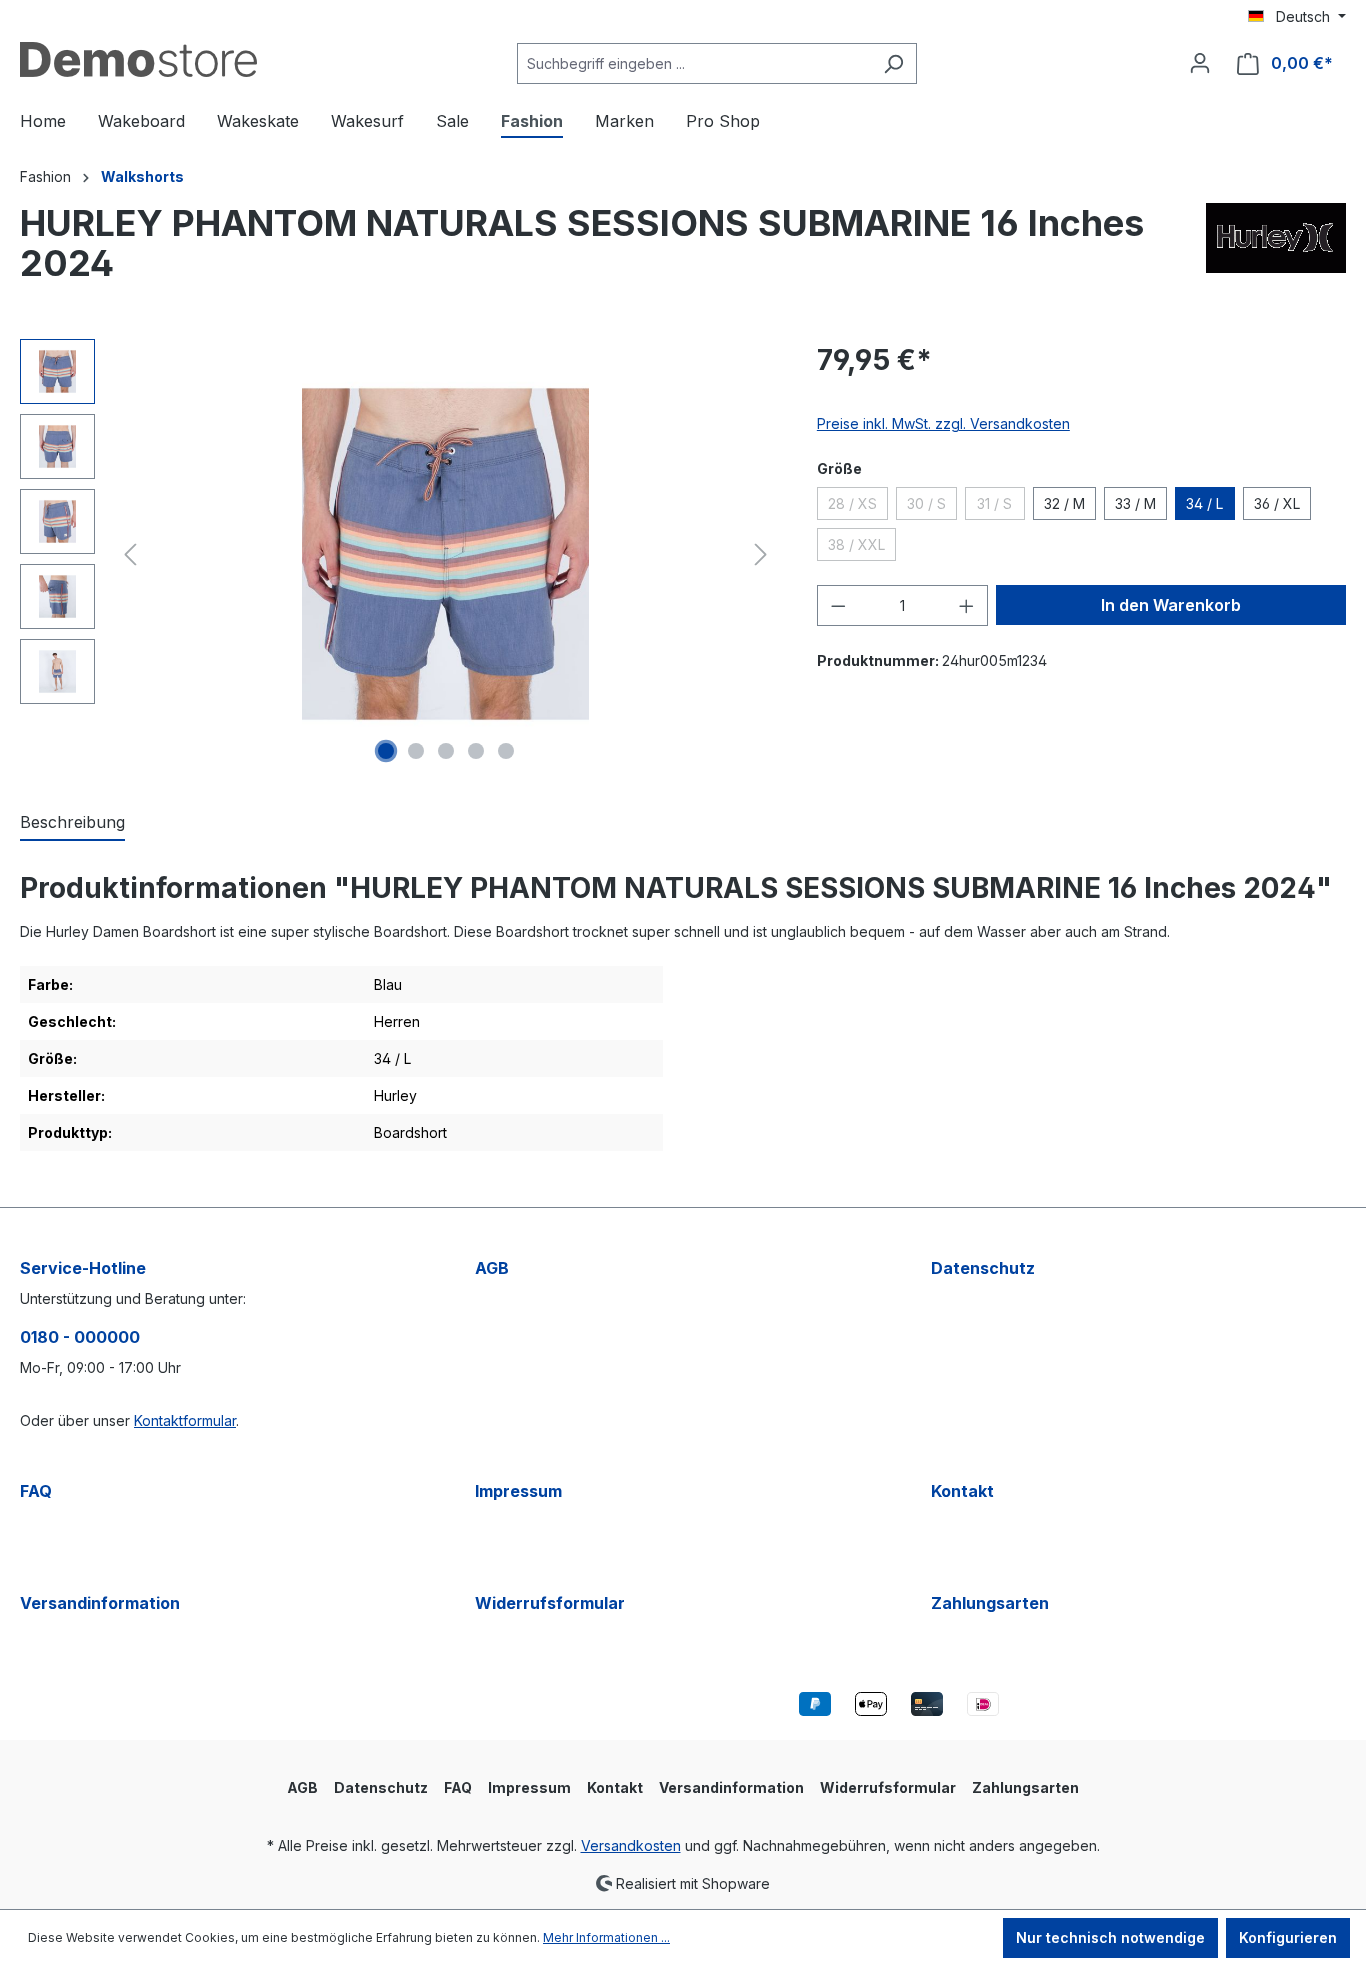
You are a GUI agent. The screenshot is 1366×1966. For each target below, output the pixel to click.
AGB (492, 1268)
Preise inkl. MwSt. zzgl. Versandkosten (943, 423)
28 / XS (858, 507)
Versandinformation (100, 1603)
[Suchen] (893, 63)
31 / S (1001, 507)
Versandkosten (631, 1845)
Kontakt (962, 1491)
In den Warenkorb (1171, 605)
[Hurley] (1276, 251)
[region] (398, 554)
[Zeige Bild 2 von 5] (416, 751)
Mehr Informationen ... (606, 1937)
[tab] (72, 823)
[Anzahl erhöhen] (967, 605)
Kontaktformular (185, 1420)
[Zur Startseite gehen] (138, 59)
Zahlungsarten (990, 1603)
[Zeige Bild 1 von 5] (386, 751)
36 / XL (1277, 503)
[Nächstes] (761, 554)
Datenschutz (983, 1268)
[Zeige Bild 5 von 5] (506, 751)
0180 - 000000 (80, 1337)
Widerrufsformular (550, 1603)
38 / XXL (862, 548)
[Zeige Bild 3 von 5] (446, 751)
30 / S (932, 507)
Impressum (518, 1491)
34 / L (1204, 503)
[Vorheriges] (130, 554)
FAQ (36, 1491)
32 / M (1064, 503)
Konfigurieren (1288, 1937)
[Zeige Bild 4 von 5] (476, 751)
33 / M (1135, 503)
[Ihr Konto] (1200, 63)
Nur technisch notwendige (1110, 1937)
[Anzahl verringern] (838, 605)
